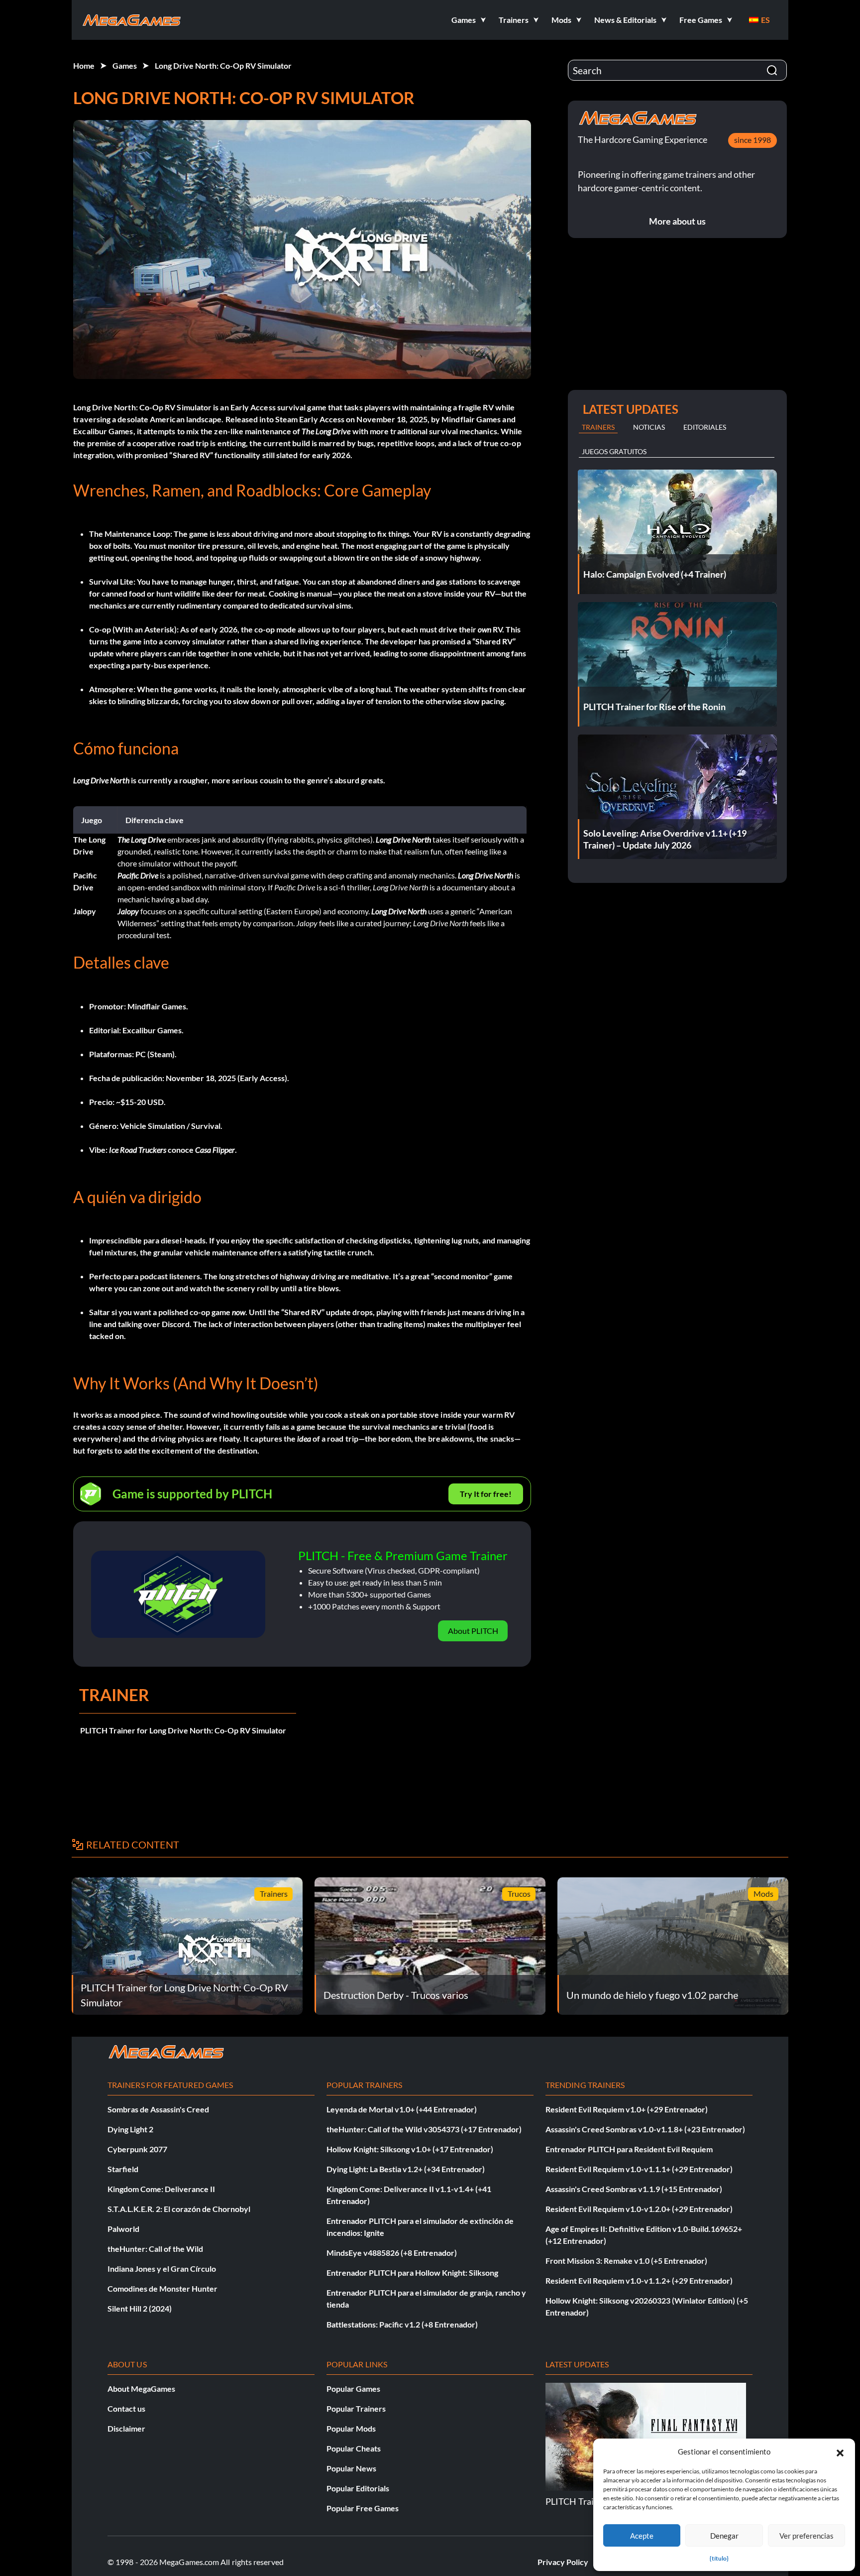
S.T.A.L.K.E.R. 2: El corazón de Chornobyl (179, 2209)
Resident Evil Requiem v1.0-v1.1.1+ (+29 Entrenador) (639, 2169)
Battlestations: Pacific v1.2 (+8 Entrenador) (402, 2324)
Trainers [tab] (598, 427)
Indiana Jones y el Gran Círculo (162, 2269)
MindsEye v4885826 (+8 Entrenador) (392, 2253)
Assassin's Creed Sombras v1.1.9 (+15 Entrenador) (634, 2189)
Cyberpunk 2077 (137, 2149)
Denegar (724, 2536)
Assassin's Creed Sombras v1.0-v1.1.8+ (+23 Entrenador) (645, 2129)
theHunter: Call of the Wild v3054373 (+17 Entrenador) (424, 2129)
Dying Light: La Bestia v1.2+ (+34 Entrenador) (406, 2169)
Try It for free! (486, 1494)
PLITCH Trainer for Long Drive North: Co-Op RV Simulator (183, 1730)
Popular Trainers (356, 2408)
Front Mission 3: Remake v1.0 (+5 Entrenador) (626, 2261)
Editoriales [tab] (705, 427)
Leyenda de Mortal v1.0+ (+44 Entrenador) (402, 2109)
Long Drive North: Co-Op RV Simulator (223, 65)
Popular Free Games (363, 2508)
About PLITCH (473, 1631)
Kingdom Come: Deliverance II (161, 2189)
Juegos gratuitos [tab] (614, 451)
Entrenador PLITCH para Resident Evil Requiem (629, 2149)
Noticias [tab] (649, 427)
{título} (719, 2558)
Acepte (642, 2536)
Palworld (123, 2229)
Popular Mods (351, 2428)
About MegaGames (141, 2389)
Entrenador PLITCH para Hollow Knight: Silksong (412, 2272)
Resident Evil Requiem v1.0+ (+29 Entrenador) (627, 2109)
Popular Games (353, 2389)
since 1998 (752, 140)
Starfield (123, 2169)
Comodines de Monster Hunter (162, 2288)
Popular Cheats (354, 2448)
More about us (677, 221)
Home (84, 65)
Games (125, 65)
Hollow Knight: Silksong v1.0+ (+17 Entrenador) (410, 2149)
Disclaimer (126, 2428)
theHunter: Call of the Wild (155, 2249)
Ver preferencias (806, 2536)
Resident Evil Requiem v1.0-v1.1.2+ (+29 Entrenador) (639, 2280)
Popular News (351, 2468)
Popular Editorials (358, 2488)
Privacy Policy (563, 2562)
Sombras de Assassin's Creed (158, 2109)
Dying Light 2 (130, 2129)
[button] (840, 2452)
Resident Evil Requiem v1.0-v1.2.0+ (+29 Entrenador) (639, 2209)
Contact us (126, 2408)
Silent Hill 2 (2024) (140, 2308)
